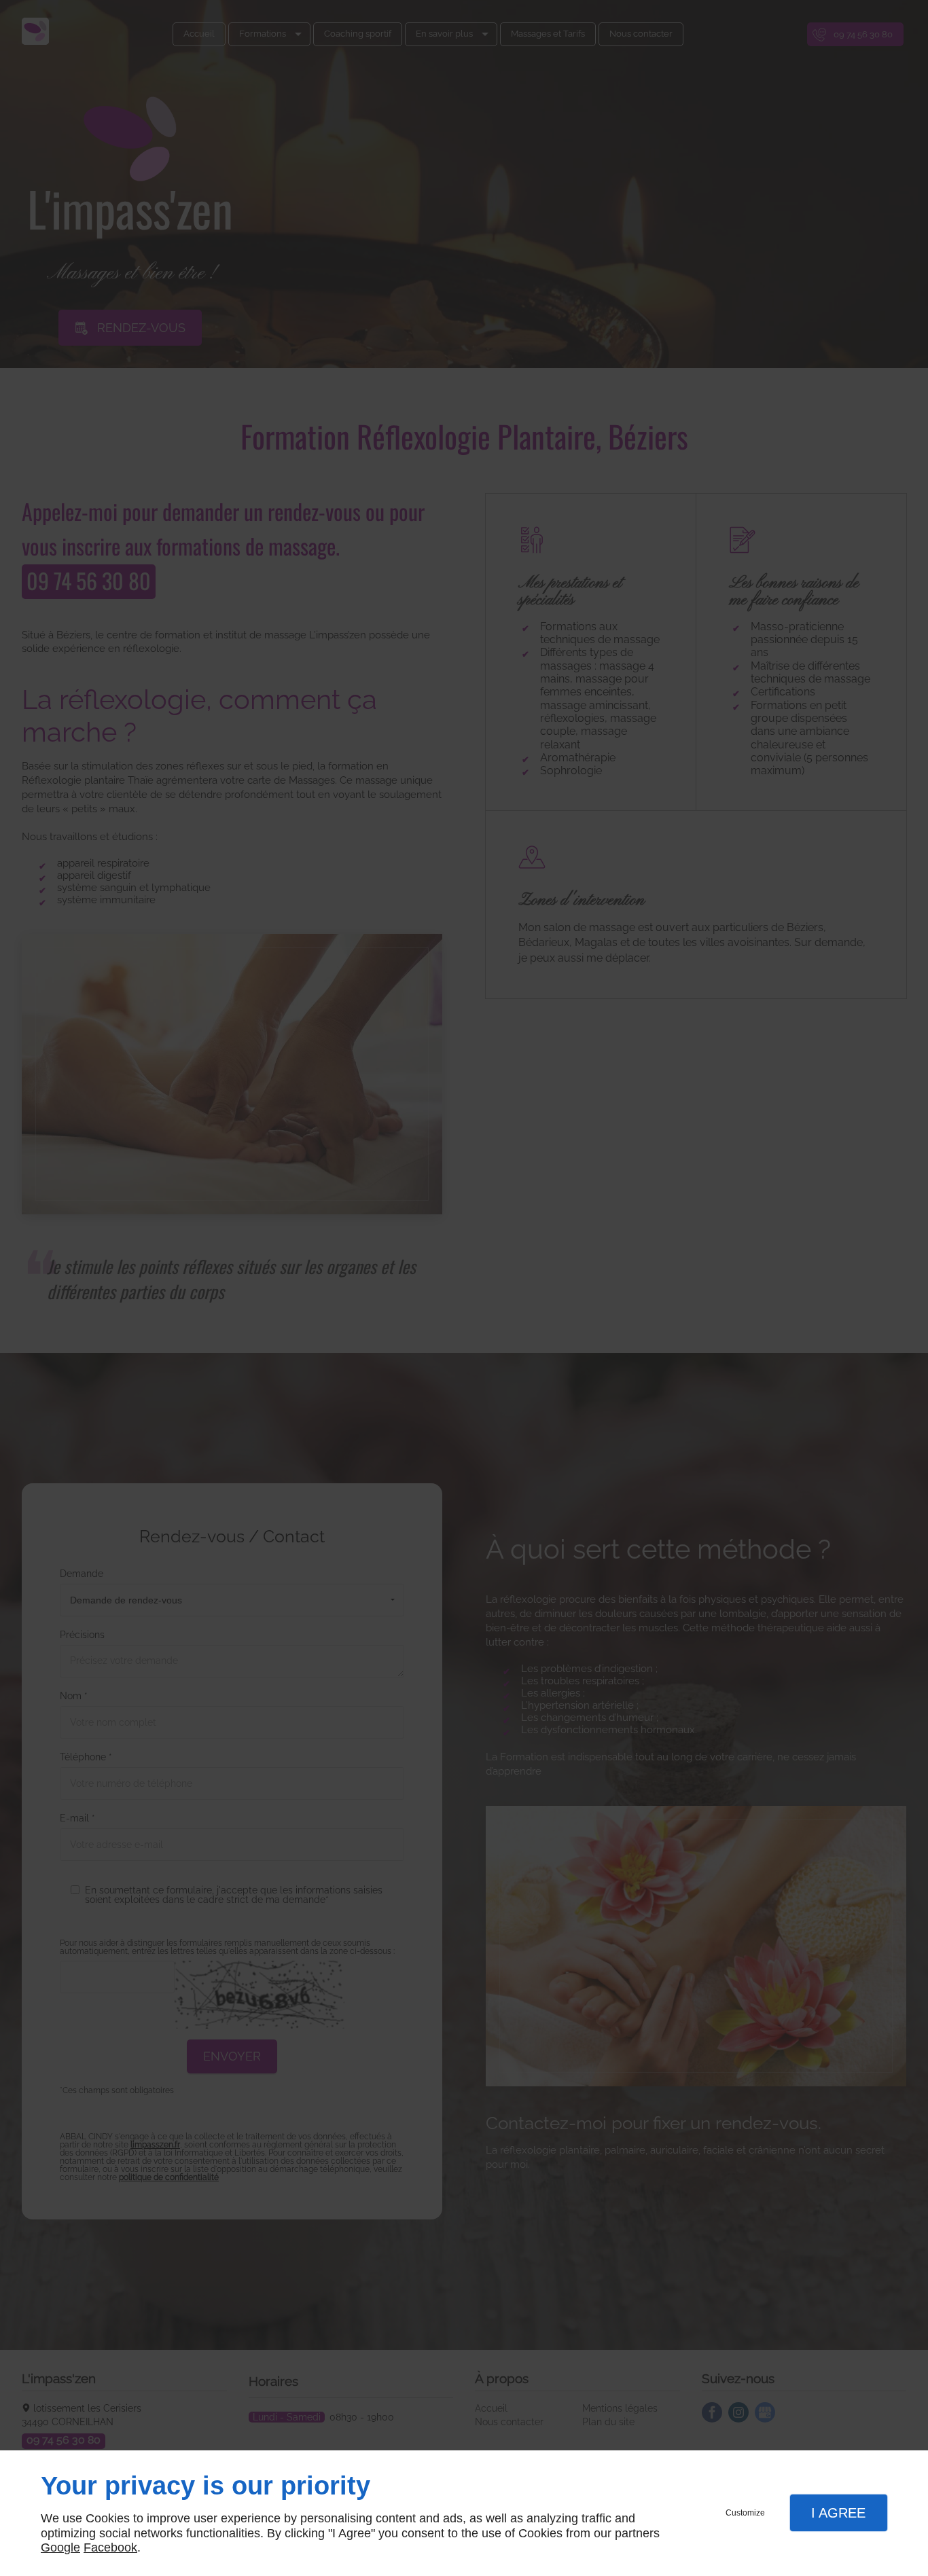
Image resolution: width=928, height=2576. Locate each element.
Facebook (110, 2547)
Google (60, 2547)
